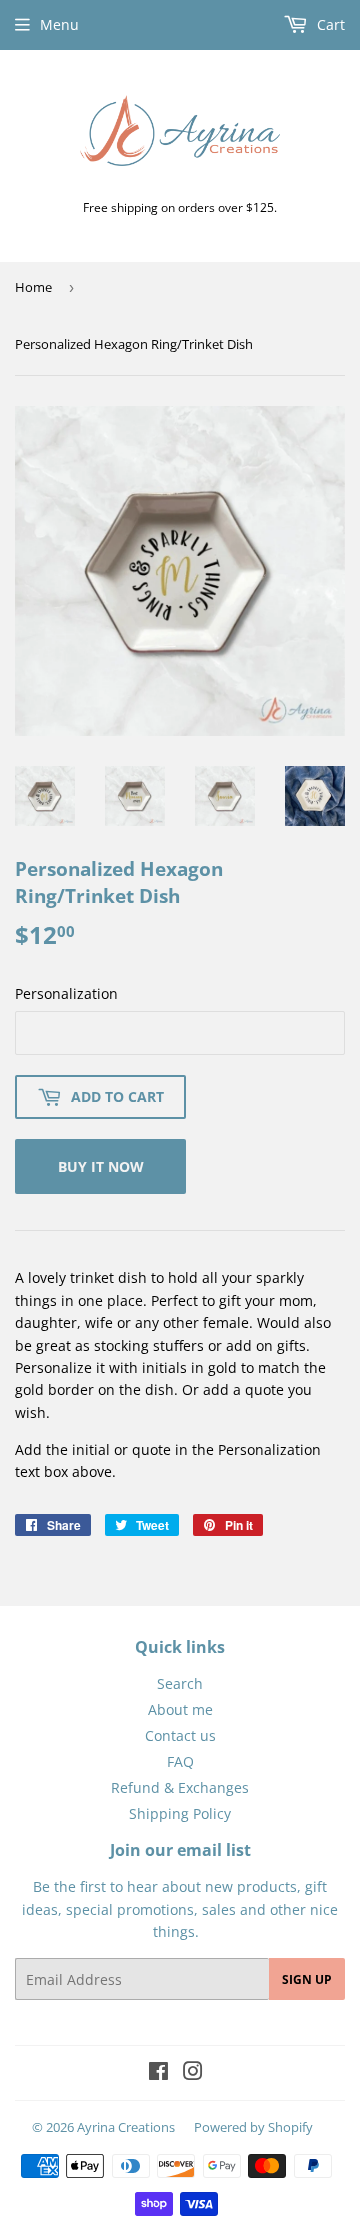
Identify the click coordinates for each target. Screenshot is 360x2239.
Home (33, 287)
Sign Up (307, 1979)
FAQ (180, 1761)
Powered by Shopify (253, 2127)
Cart (329, 24)
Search (180, 1683)
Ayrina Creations (126, 2127)
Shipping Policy (180, 1813)
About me (180, 1709)
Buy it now (101, 1166)
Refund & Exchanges (180, 1787)
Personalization (66, 993)
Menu (59, 24)
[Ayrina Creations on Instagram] (193, 2073)
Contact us (180, 1735)
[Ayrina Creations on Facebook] (158, 2073)
